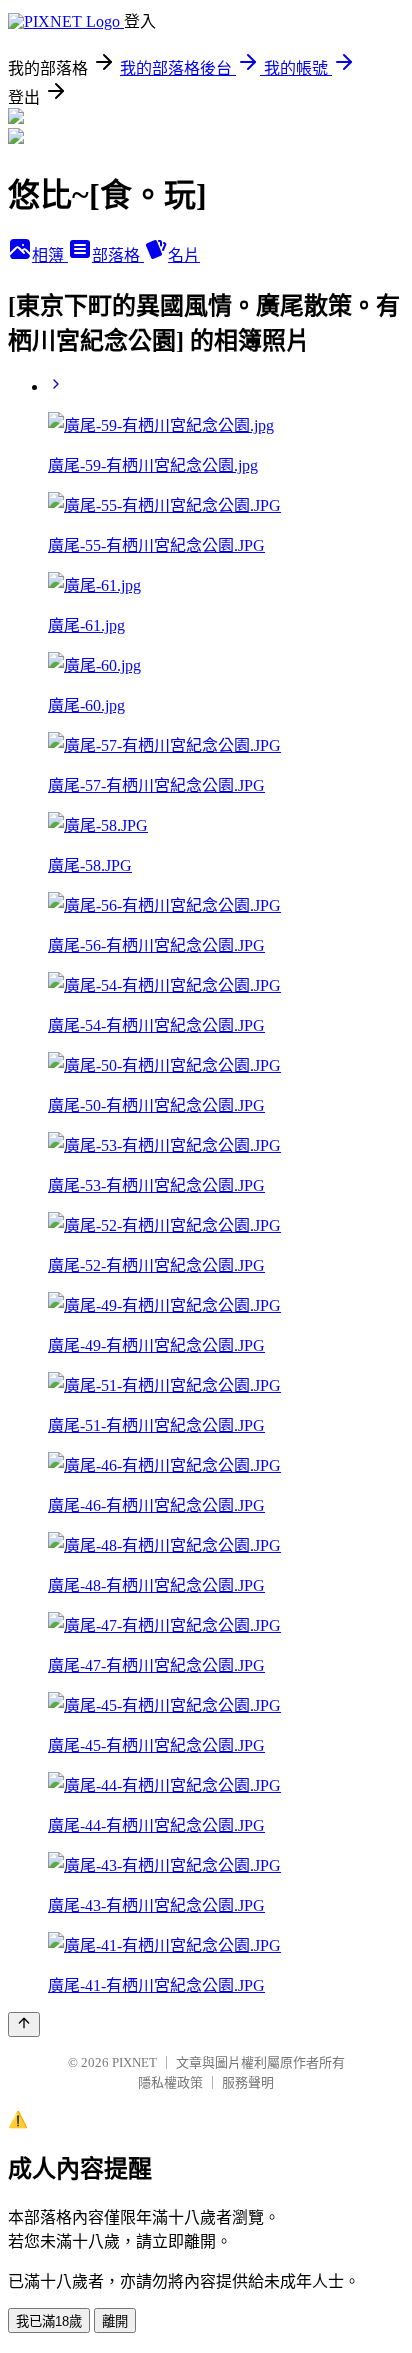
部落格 (118, 255)
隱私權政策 (170, 2082)
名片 (184, 255)
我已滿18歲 (49, 2321)
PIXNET (134, 2062)
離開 (115, 2321)
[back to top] (24, 2024)
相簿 (50, 255)
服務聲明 (248, 2082)
